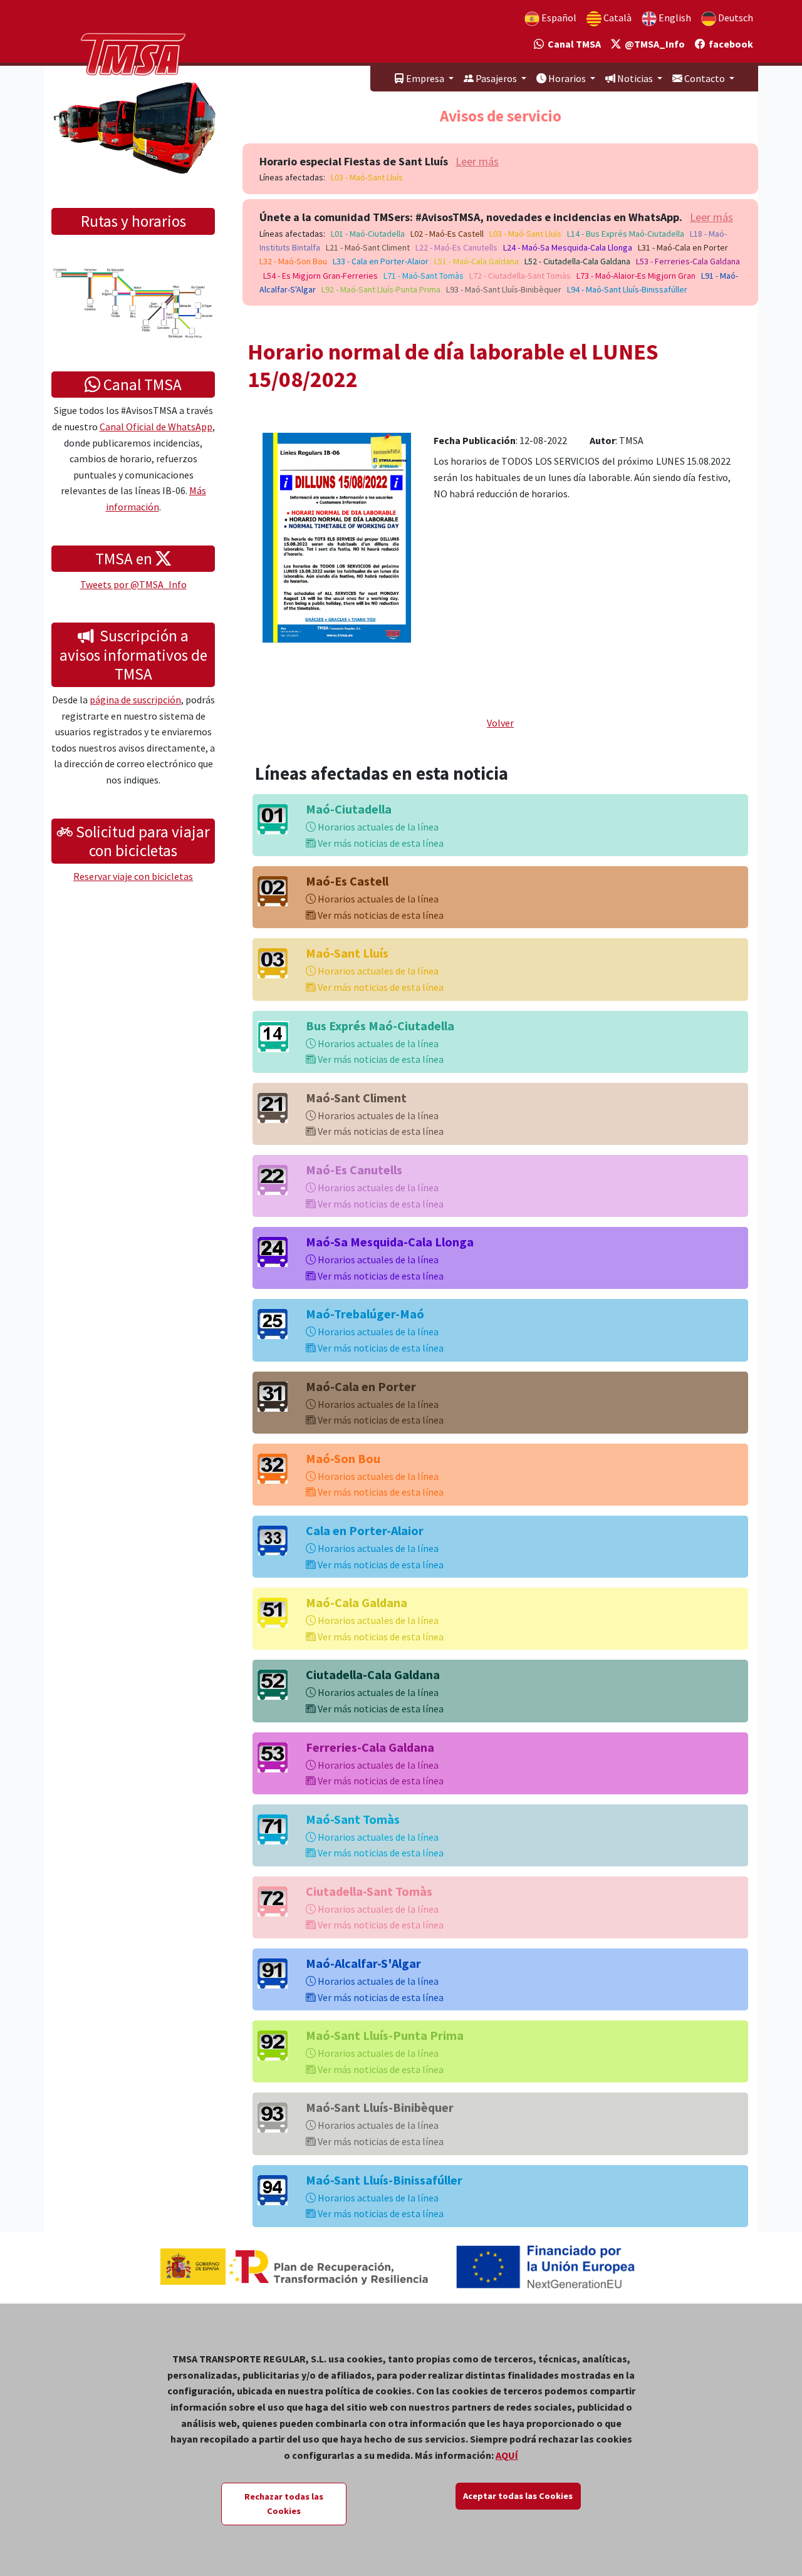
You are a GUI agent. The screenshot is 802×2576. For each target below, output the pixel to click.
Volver (500, 723)
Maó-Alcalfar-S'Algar (363, 1963)
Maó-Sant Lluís (347, 953)
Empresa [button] (425, 78)
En (674, 18)
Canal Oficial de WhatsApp (156, 427)
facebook (729, 44)
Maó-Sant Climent (356, 1098)
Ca (617, 18)
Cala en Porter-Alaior (365, 1530)
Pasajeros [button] (496, 78)
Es (558, 18)
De (735, 18)
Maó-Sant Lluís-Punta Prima (385, 2035)
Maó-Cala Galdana (357, 1602)
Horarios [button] (567, 78)
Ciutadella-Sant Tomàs (369, 1891)
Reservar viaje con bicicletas (133, 876)
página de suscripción (135, 700)
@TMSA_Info (653, 44)
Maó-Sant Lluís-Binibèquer (380, 2107)
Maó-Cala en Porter (361, 1386)
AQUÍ (507, 2455)
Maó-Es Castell (347, 881)
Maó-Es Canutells (354, 1170)
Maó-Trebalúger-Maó (365, 1314)
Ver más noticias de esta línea (380, 843)
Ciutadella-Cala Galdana (373, 1674)
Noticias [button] (635, 78)
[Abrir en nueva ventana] (337, 536)
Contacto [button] (705, 78)
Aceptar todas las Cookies (518, 2496)
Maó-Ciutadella (349, 809)
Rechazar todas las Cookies (284, 2504)
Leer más (477, 161)
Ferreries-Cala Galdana (370, 1747)
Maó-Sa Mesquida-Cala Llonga (390, 1242)
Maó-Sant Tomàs (353, 1819)
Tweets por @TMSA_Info (133, 584)
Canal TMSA (572, 44)
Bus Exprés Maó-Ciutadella (380, 1026)
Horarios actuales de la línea (377, 827)
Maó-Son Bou (343, 1458)
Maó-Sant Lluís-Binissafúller (384, 2180)
